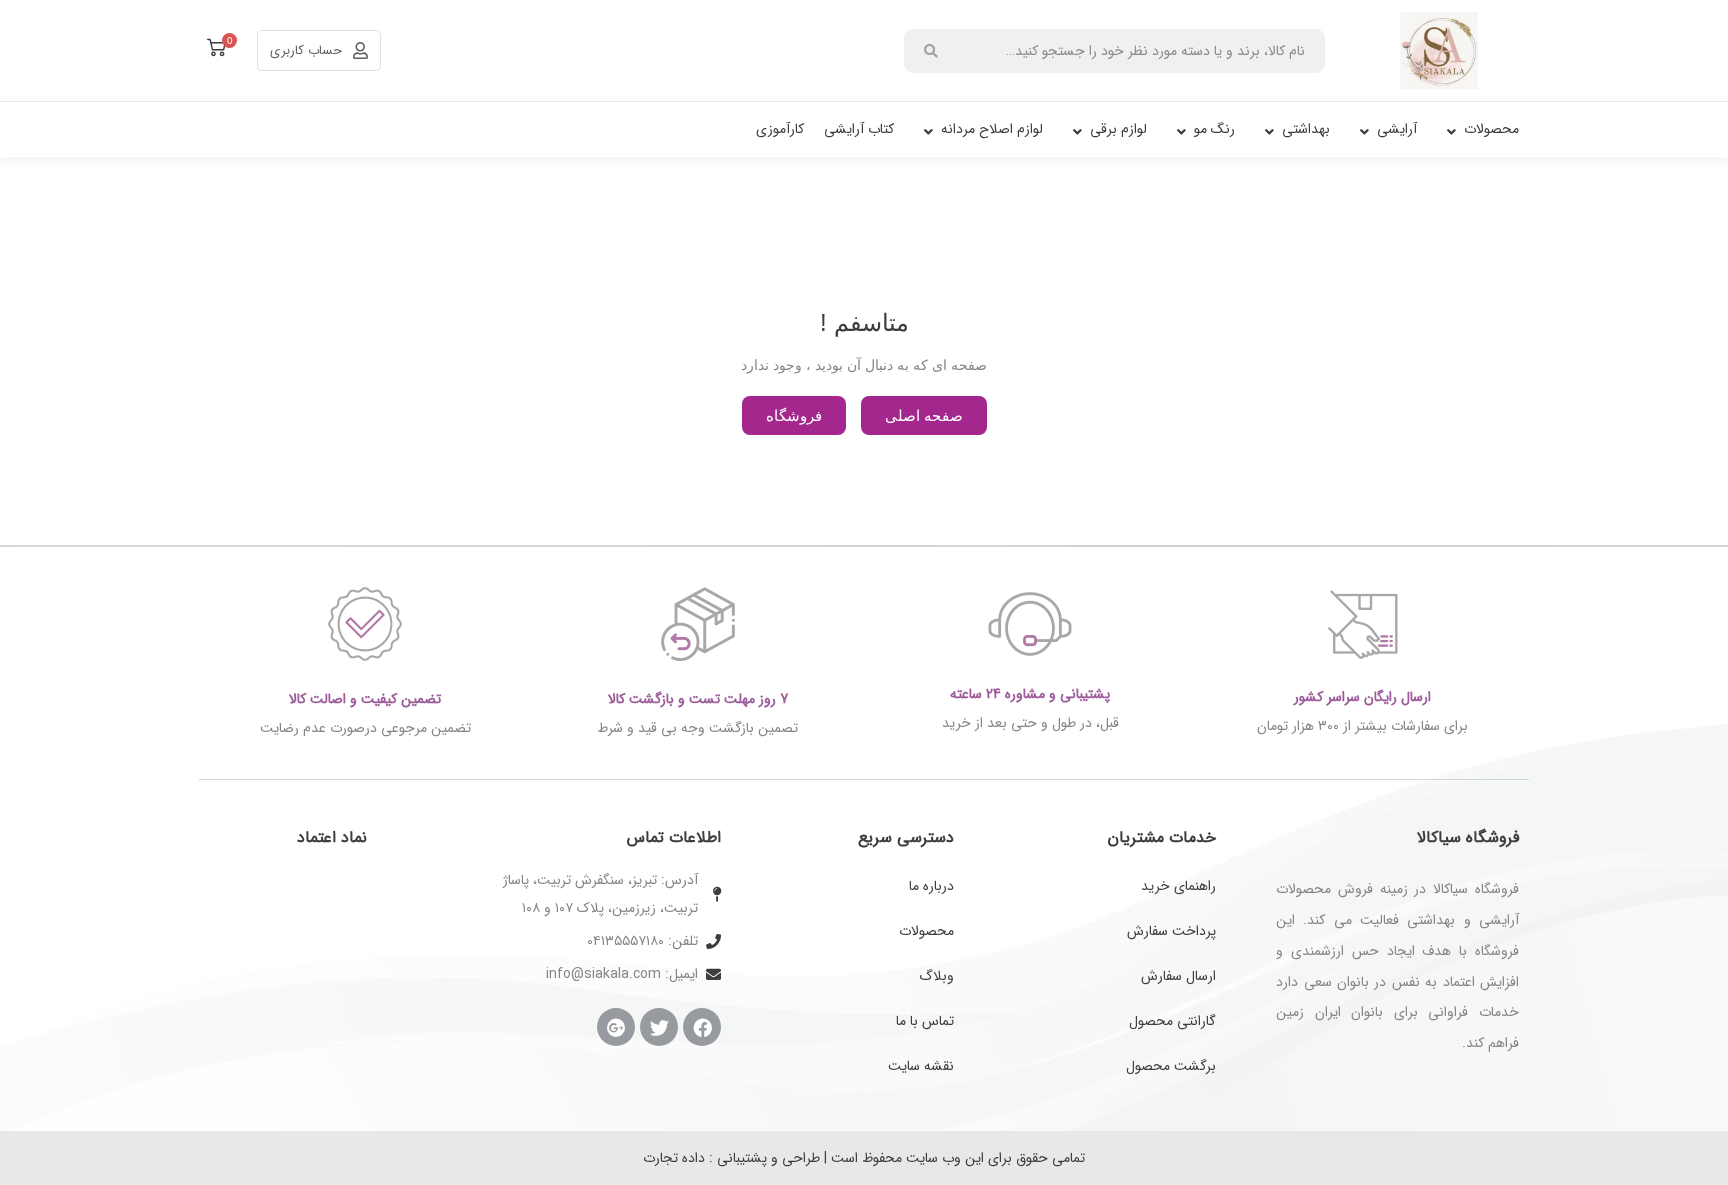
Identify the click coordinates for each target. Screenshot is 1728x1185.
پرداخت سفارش (1171, 931)
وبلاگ (936, 976)
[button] (924, 415)
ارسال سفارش (1178, 976)
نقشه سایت (921, 1066)
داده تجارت (674, 1158)
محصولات (926, 931)
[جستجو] (931, 51)
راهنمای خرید (1178, 886)
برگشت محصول (1171, 1066)
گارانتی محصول (1172, 1021)
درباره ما (931, 886)
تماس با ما (925, 1021)
